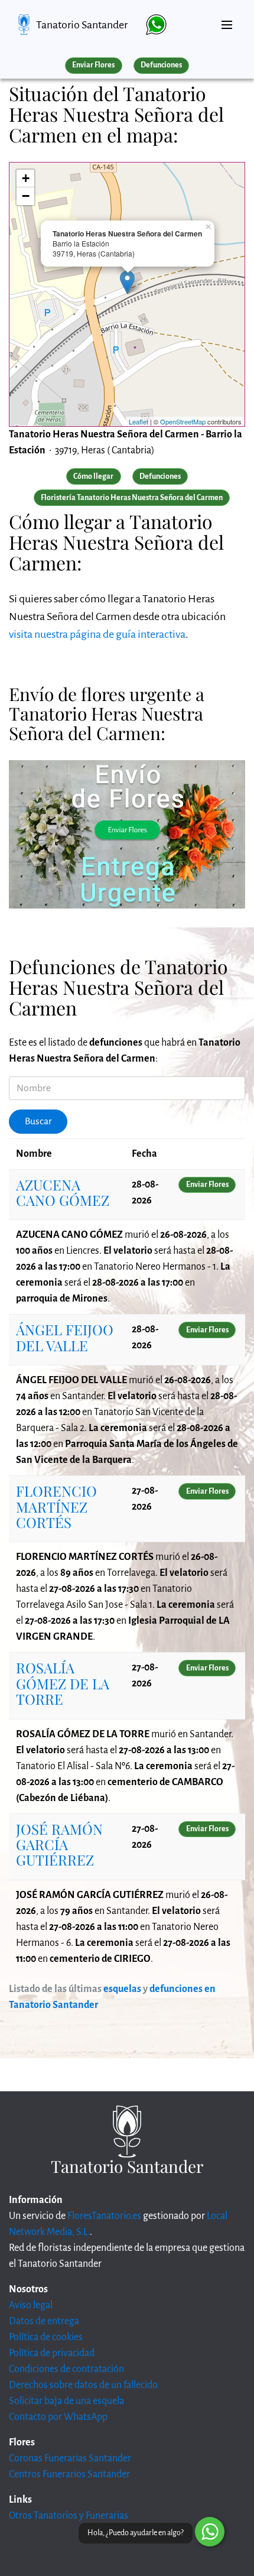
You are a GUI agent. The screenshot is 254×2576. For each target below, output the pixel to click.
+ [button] (26, 178)
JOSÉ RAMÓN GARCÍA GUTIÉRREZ (59, 1845)
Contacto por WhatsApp (58, 2417)
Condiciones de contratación (66, 2369)
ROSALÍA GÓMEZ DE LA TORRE (63, 1683)
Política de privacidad (52, 2353)
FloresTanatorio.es (104, 2216)
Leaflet (139, 421)
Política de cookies (46, 2337)
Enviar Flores (93, 65)
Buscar (38, 1121)
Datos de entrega (44, 2321)
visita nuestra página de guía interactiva (97, 634)
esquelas (122, 1989)
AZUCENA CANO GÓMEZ (63, 1192)
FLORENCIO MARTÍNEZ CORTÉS (56, 1506)
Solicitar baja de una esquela (66, 2401)
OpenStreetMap (183, 421)
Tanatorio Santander (82, 25)
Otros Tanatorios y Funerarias (69, 2516)
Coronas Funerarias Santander (70, 2458)
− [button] (26, 196)
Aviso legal (31, 2305)
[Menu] (227, 20)
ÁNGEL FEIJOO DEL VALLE (65, 1337)
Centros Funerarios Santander (69, 2474)
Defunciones (161, 65)
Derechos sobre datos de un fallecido (83, 2385)
